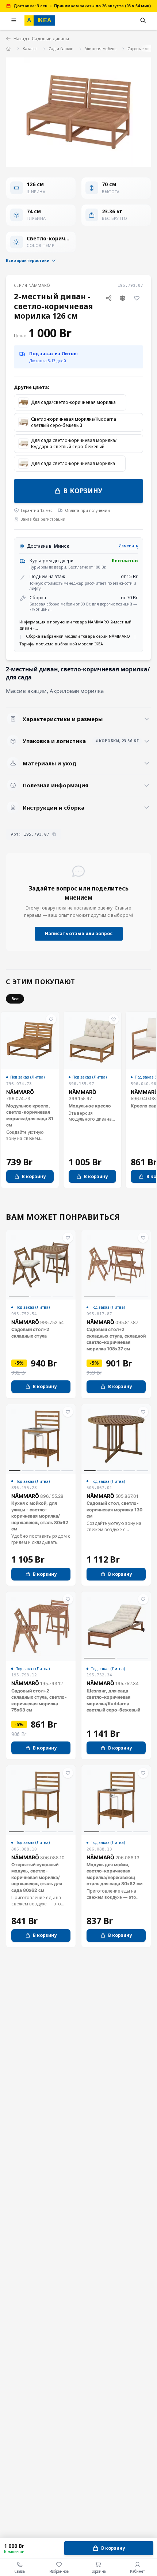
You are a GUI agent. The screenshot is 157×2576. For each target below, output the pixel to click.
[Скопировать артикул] (54, 834)
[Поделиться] (109, 298)
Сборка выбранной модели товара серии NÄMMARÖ (78, 636)
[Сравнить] (123, 298)
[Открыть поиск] (143, 20)
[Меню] (14, 20)
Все (15, 999)
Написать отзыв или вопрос (79, 933)
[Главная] (9, 48)
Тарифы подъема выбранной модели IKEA (61, 644)
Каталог (30, 49)
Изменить (128, 545)
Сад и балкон (61, 49)
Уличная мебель (101, 49)
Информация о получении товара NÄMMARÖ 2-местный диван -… (75, 625)
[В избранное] (137, 298)
